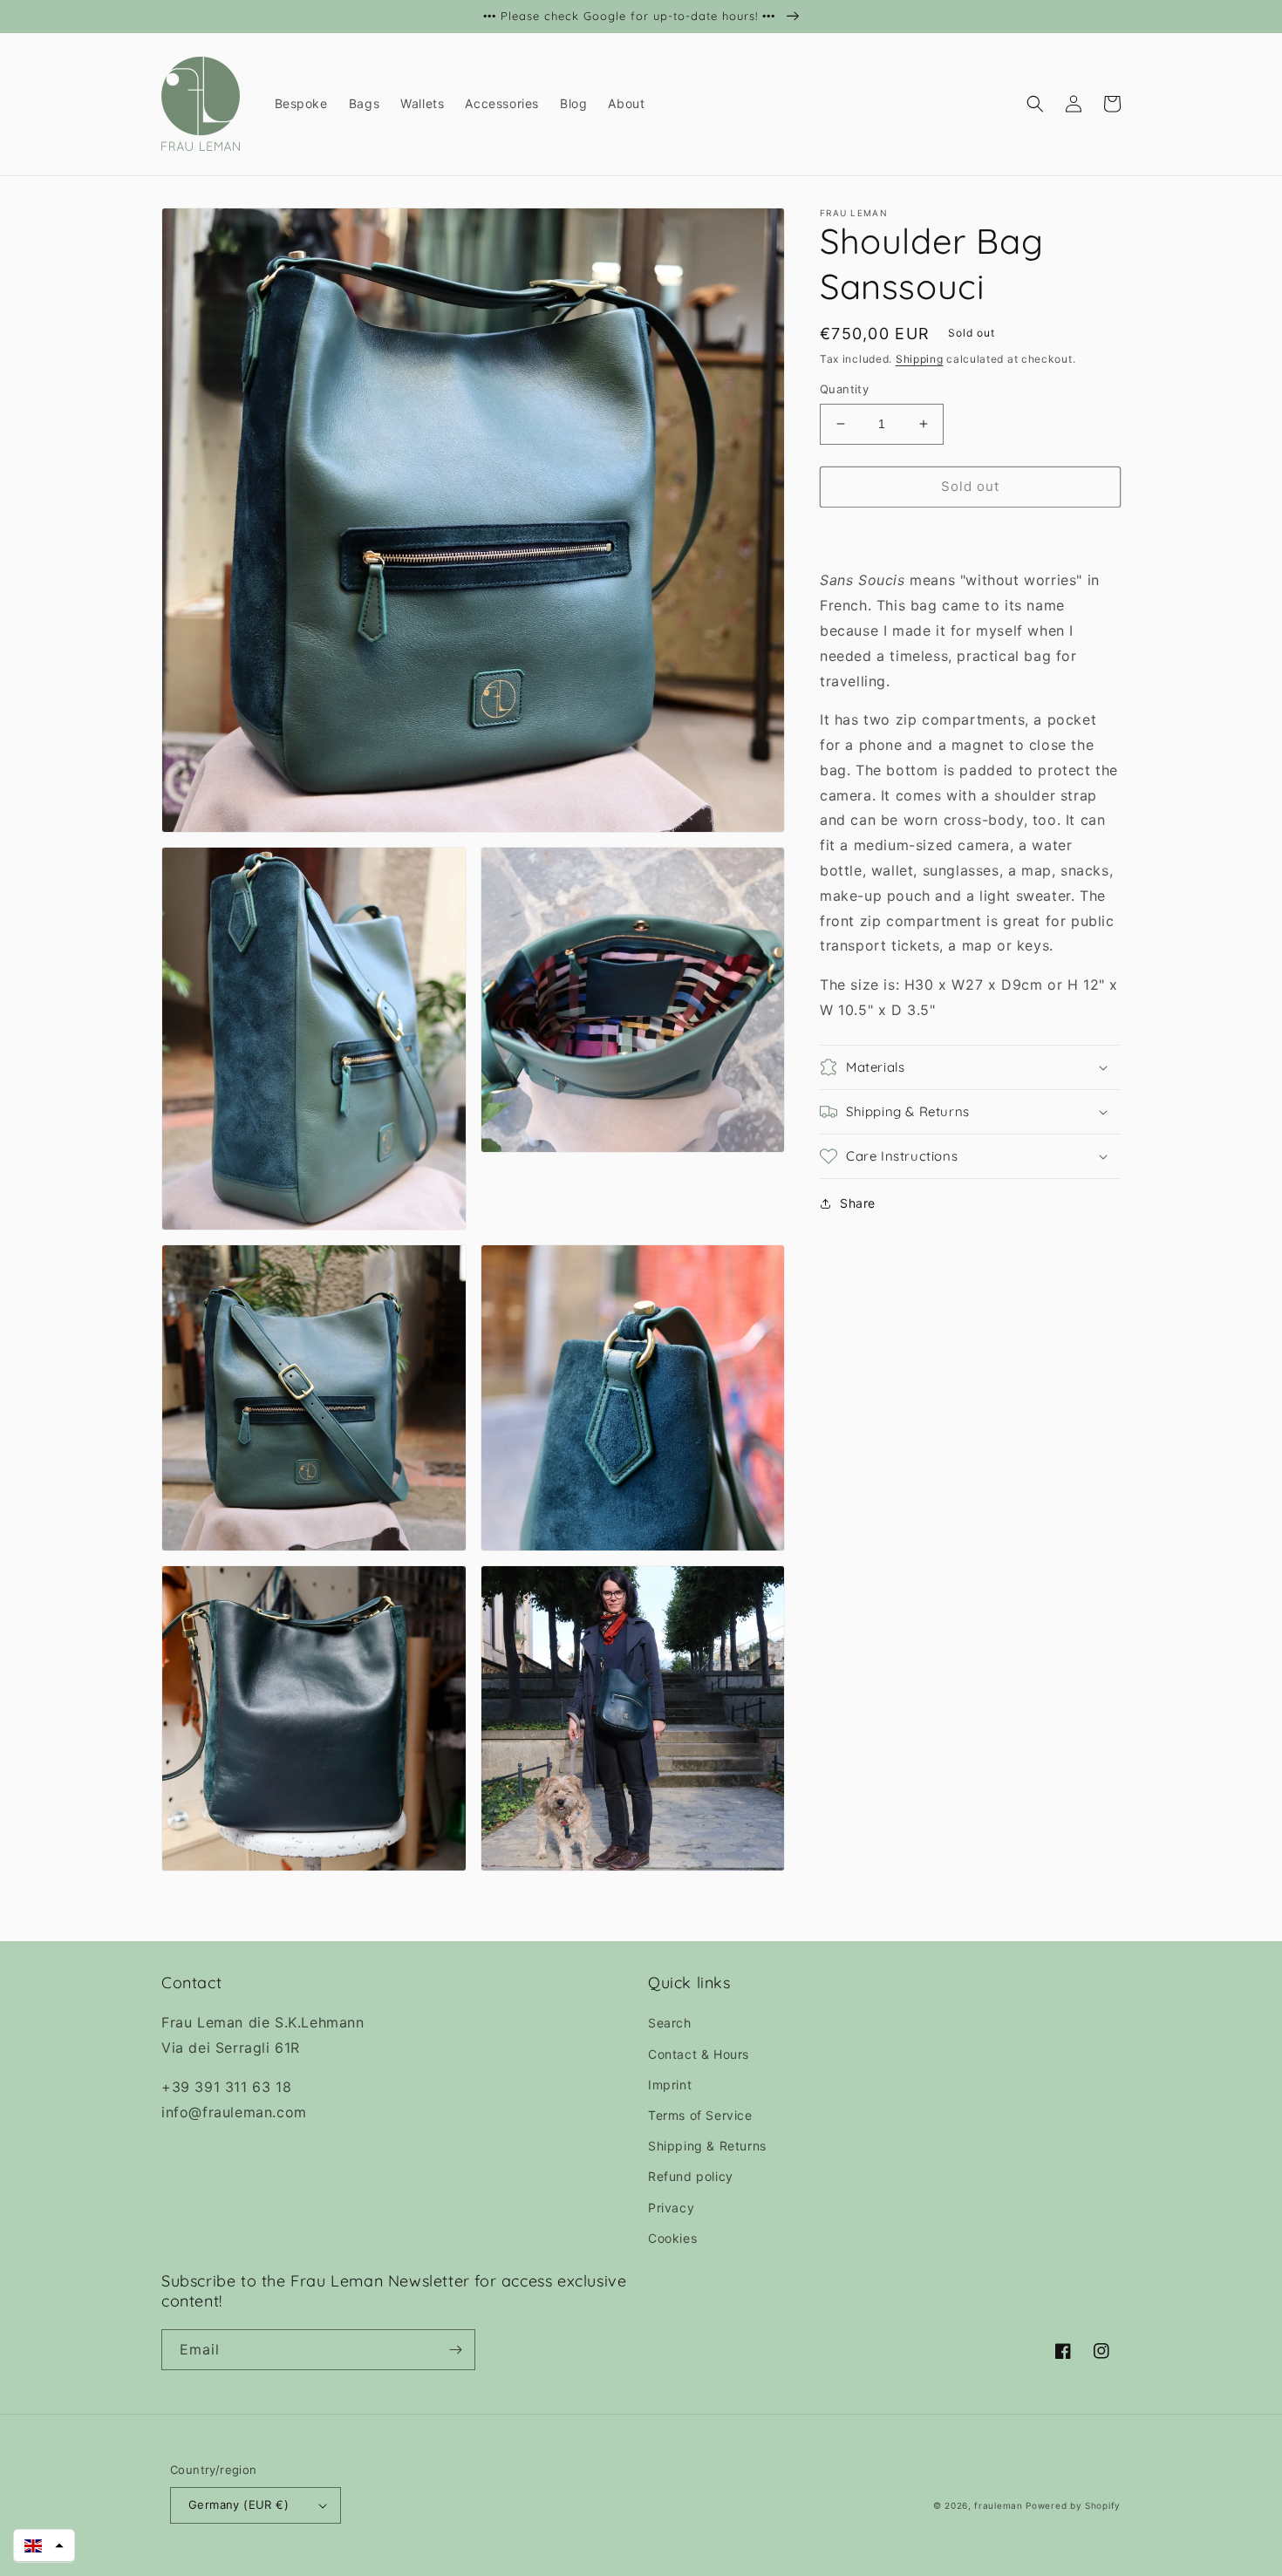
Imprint (670, 2085)
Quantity (844, 389)
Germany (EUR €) (239, 2504)
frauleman (998, 2505)
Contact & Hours (699, 2054)
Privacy (671, 2208)
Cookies (672, 2238)
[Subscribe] (455, 2350)
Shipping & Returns (707, 2146)
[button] (1035, 104)
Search (670, 2023)
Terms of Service (700, 2115)
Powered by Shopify (1073, 2505)
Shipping (920, 359)
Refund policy (691, 2176)
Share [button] (858, 1203)
